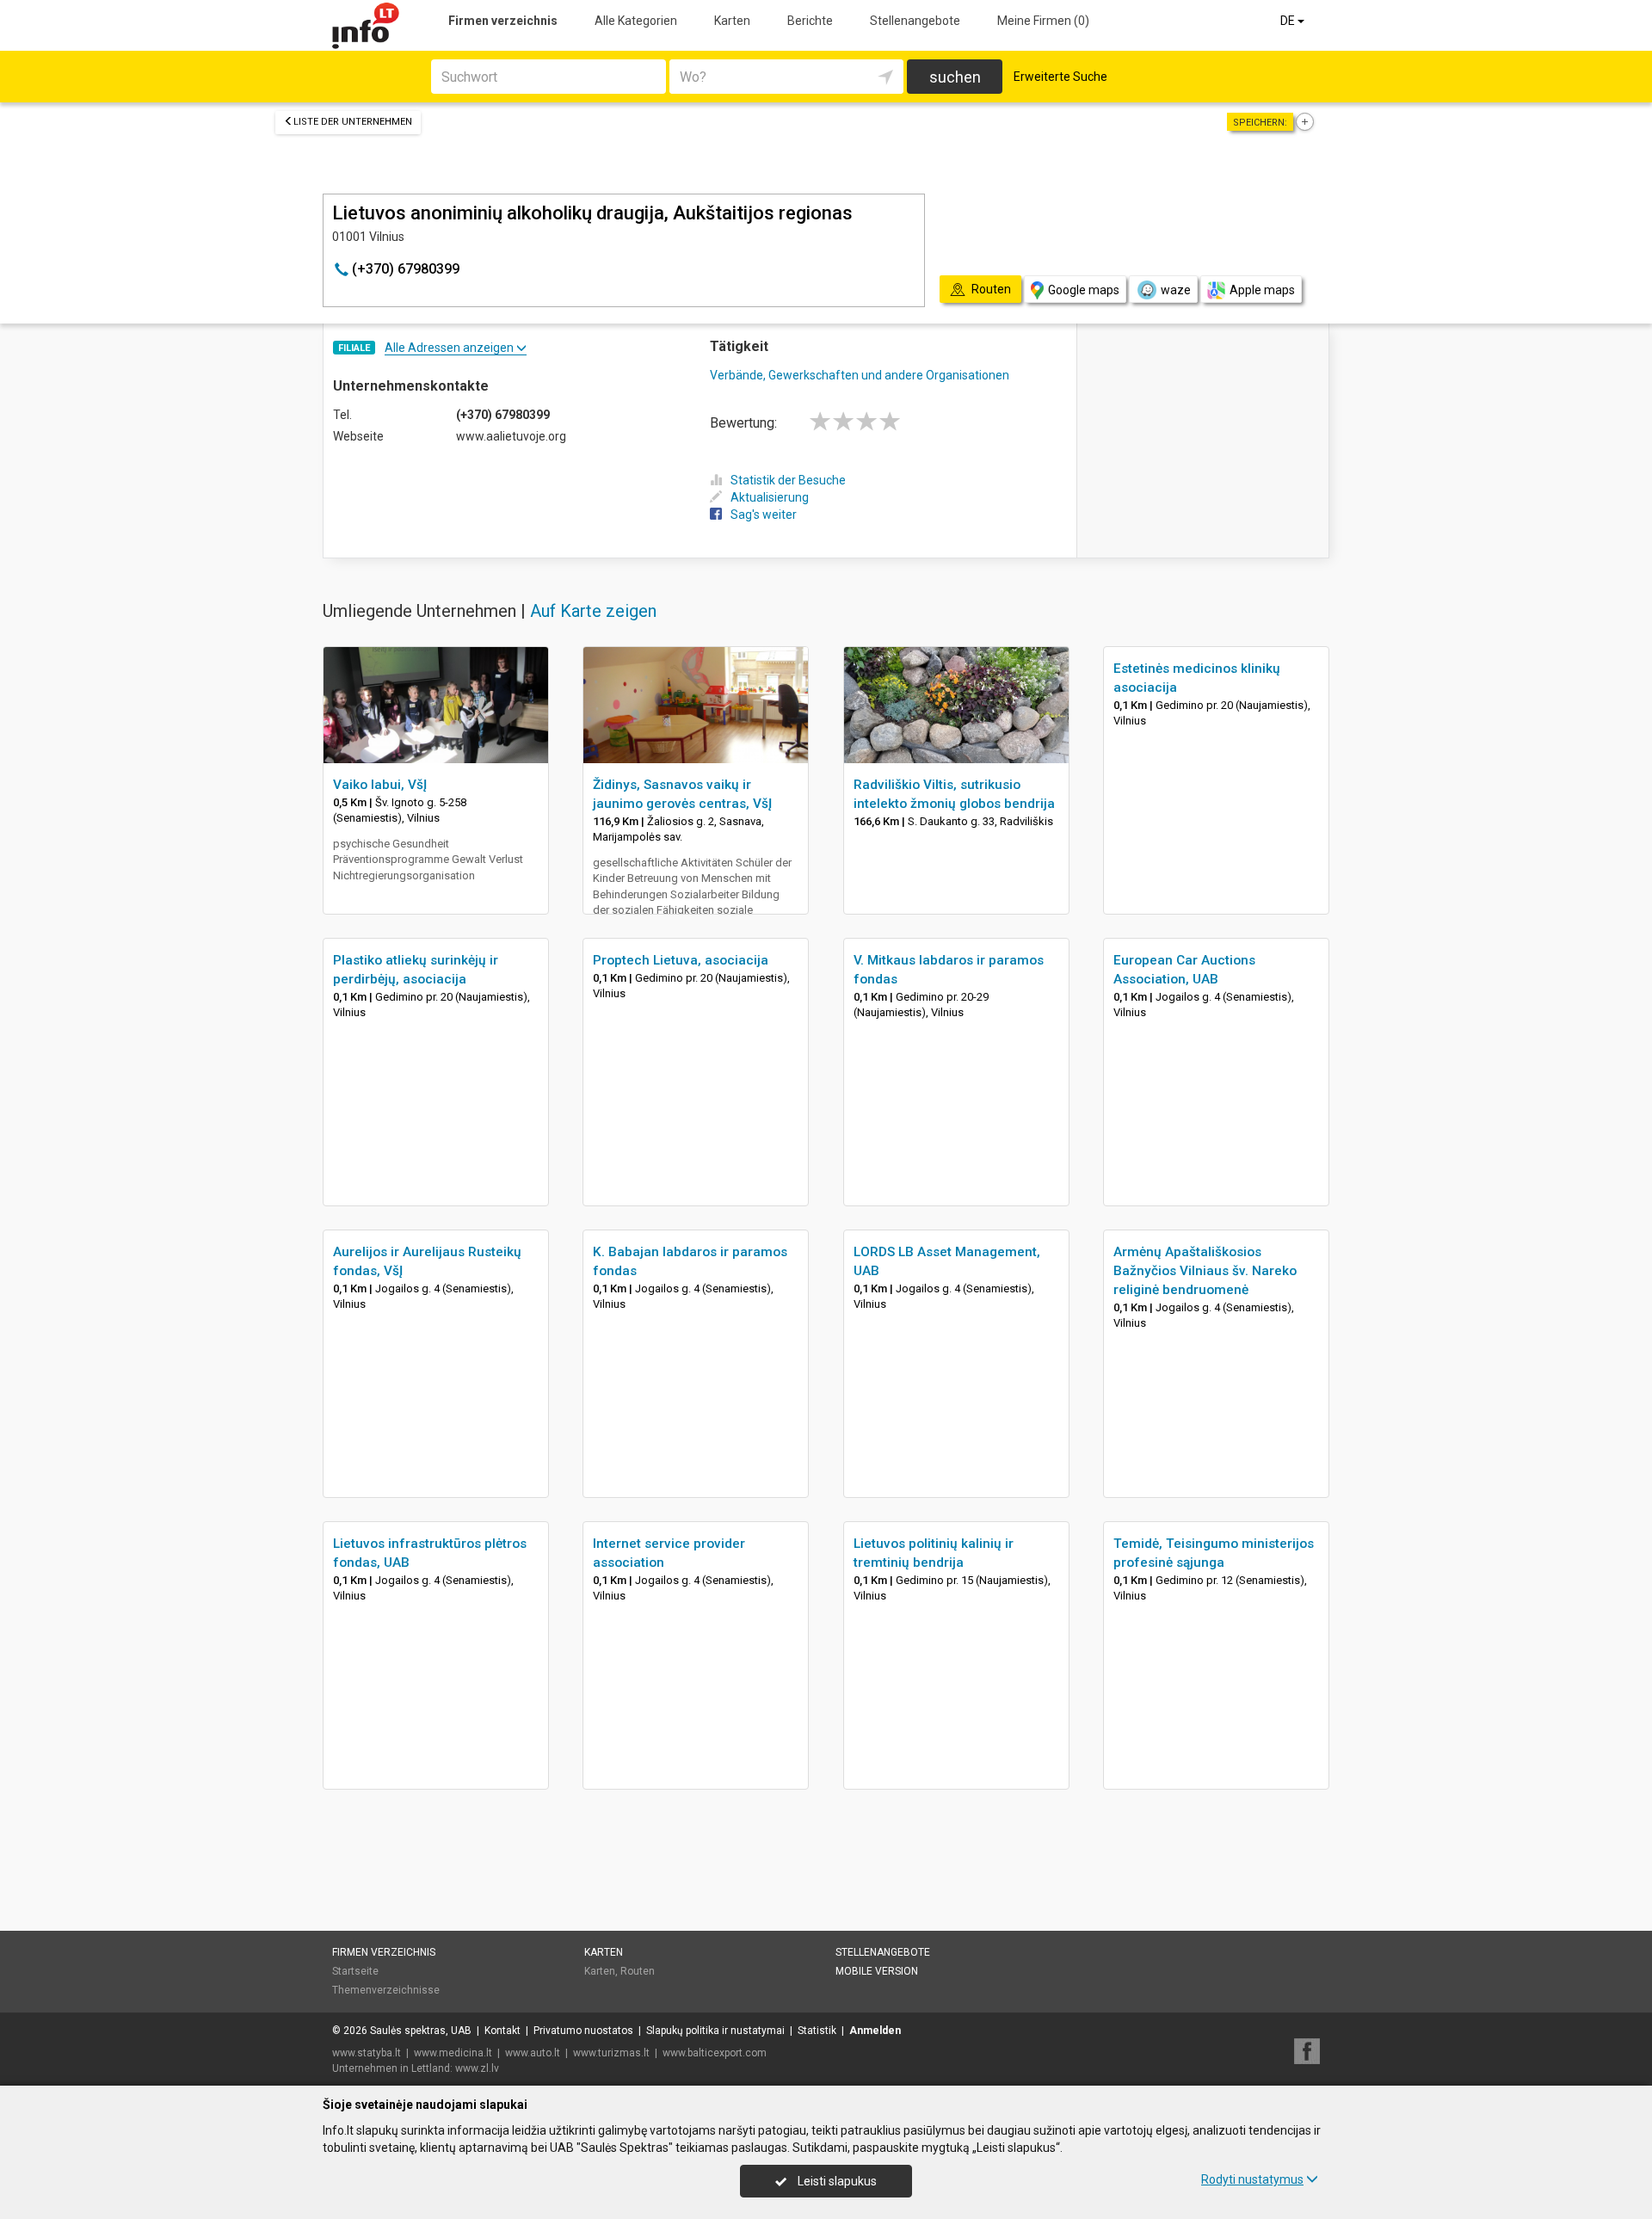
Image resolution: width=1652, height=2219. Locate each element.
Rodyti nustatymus (1252, 2179)
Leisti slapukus (836, 2181)
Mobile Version (877, 1971)
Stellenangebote (915, 21)
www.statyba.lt (367, 2053)
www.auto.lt (533, 2053)
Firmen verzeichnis (503, 21)
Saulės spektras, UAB (421, 2031)
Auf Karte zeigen (593, 611)
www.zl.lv (477, 2068)
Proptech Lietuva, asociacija (681, 960)
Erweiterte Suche (1060, 77)
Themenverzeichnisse (386, 1990)
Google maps (1084, 290)
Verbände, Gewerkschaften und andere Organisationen (860, 375)
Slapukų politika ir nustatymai (715, 2031)
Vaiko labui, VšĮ (380, 785)
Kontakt (502, 2031)
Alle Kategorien (636, 21)
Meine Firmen (1043, 21)
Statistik (817, 2031)
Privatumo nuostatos (583, 2031)
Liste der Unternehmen (353, 122)
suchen (955, 77)
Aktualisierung (770, 497)
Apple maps (1262, 290)
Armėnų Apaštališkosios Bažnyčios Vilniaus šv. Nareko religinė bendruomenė (1205, 1271)
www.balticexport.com (715, 2053)
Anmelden (875, 2031)
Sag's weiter (764, 515)
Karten (732, 21)
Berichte (810, 21)
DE (1289, 21)
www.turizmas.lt (611, 2053)
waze (1176, 290)
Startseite (355, 1971)
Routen (638, 1971)
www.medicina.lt (453, 2053)
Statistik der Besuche (788, 480)
